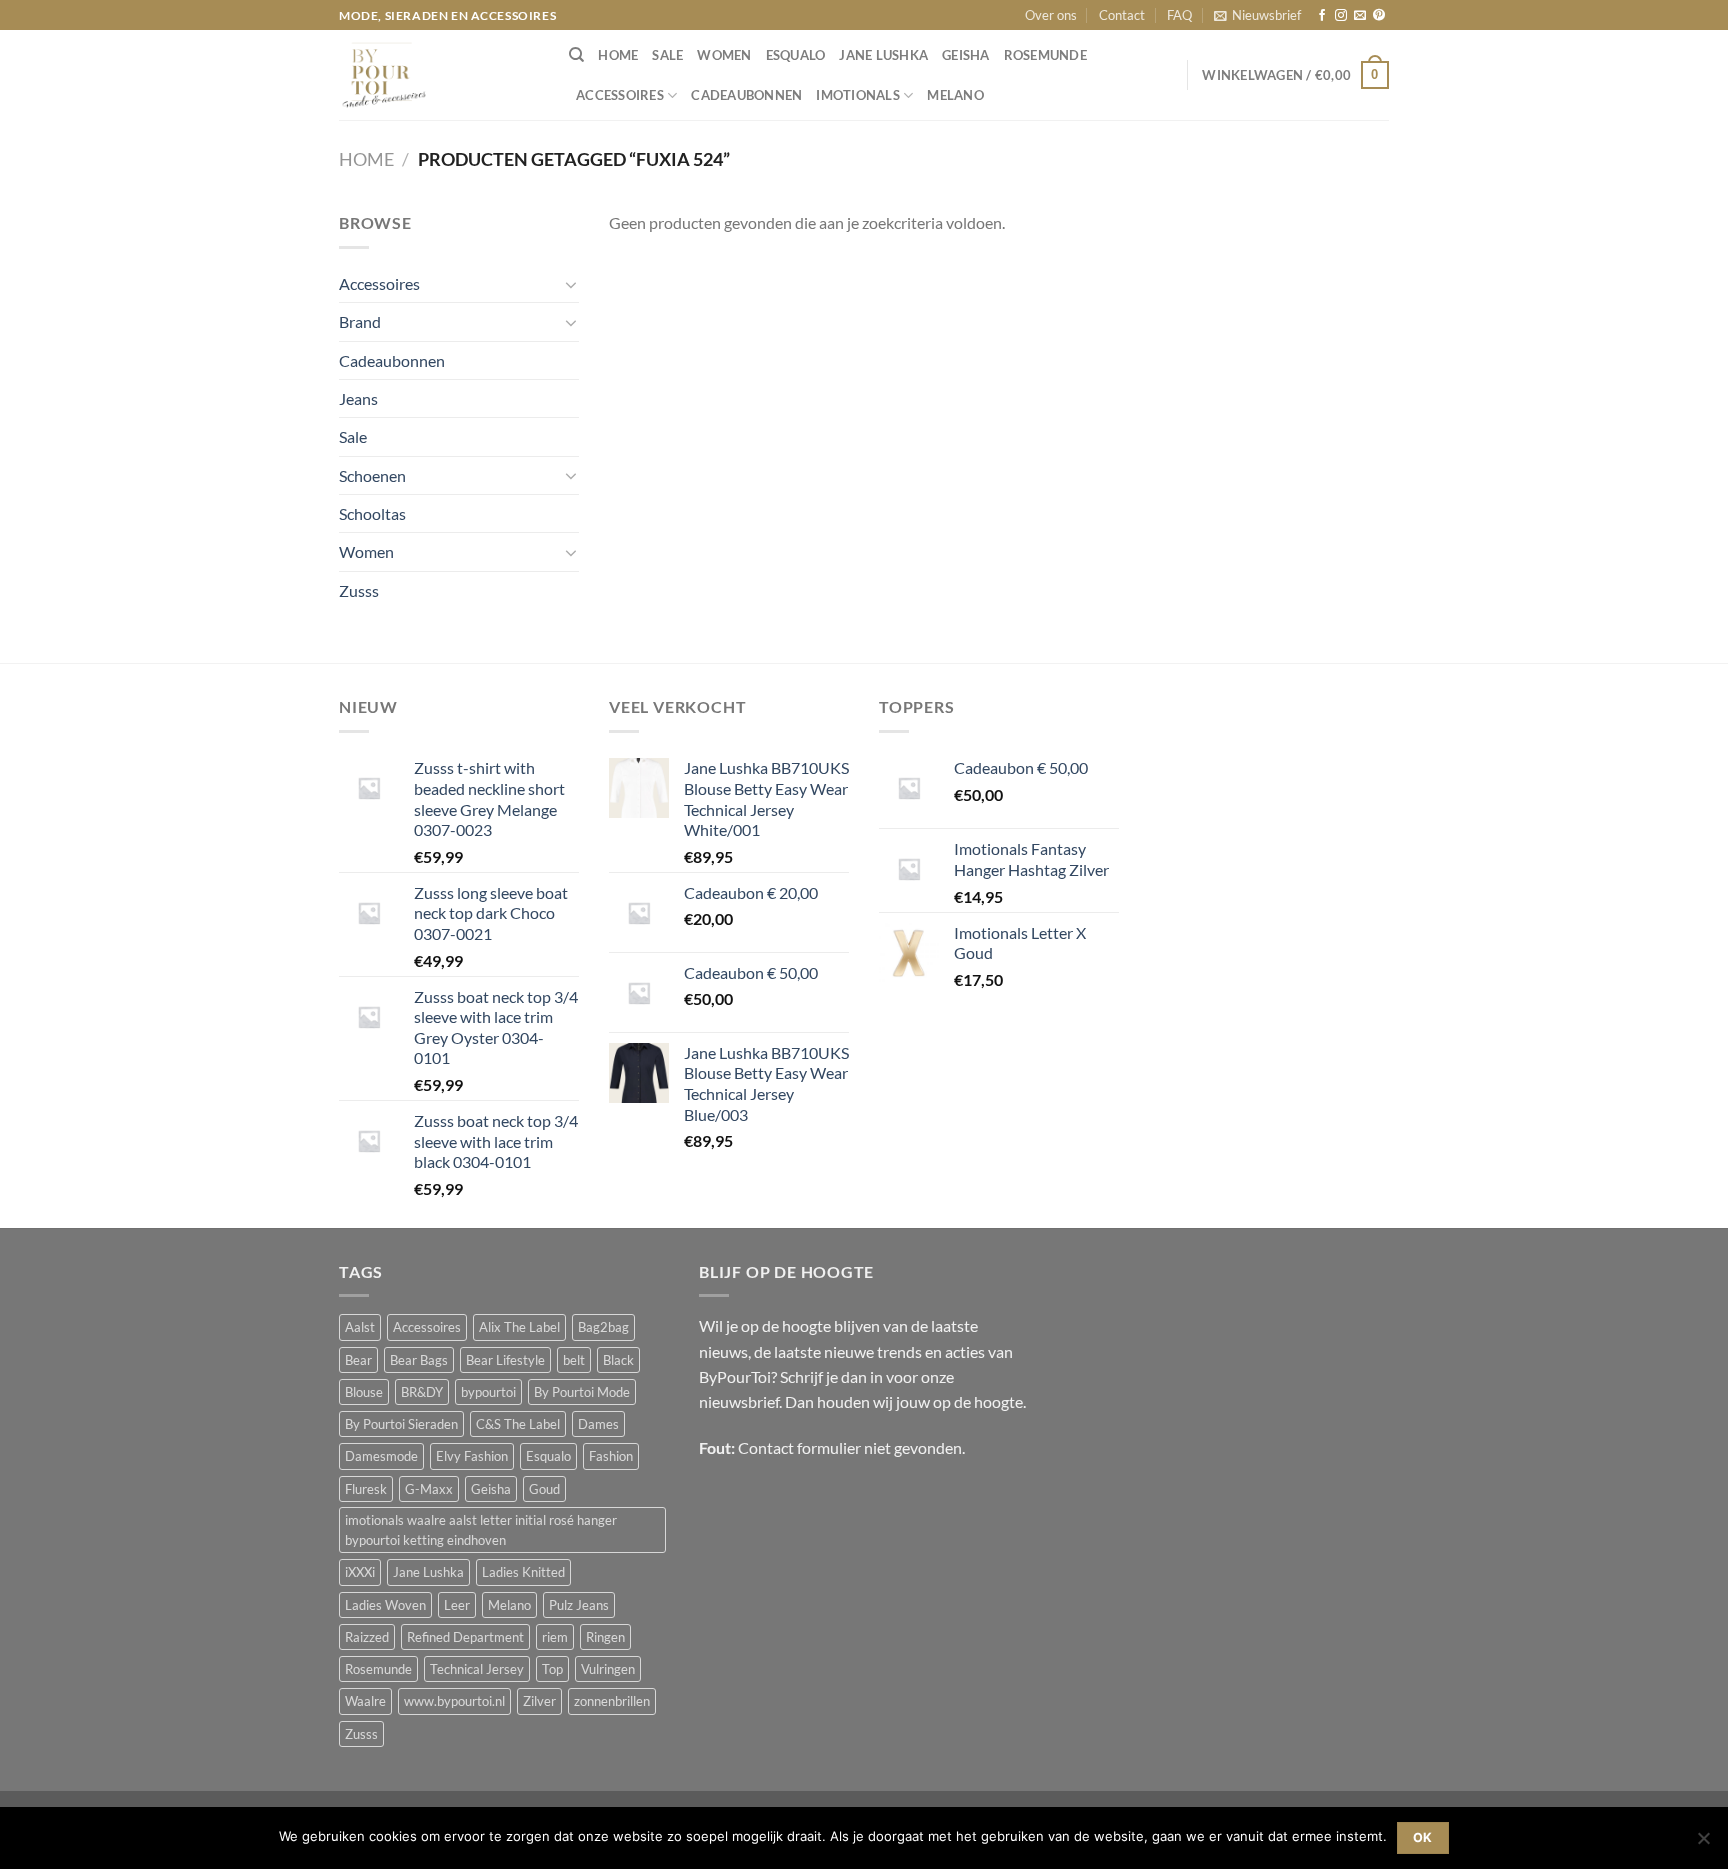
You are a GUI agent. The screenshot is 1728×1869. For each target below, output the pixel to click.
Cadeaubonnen (746, 95)
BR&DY (422, 1392)
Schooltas (372, 513)
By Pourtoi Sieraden (401, 1424)
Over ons (1051, 15)
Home (366, 159)
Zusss (359, 590)
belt (574, 1360)
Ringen (605, 1637)
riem (555, 1637)
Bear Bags (419, 1360)
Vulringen (608, 1669)
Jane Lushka (883, 55)
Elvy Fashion (472, 1456)
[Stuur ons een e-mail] (1360, 16)
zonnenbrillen (612, 1701)
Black (618, 1360)
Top (552, 1669)
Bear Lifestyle (505, 1360)
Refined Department (465, 1637)
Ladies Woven (385, 1605)
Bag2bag (603, 1327)
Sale (667, 55)
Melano (955, 95)
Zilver (539, 1701)
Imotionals (858, 95)
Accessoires (620, 95)
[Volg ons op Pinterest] (1379, 16)
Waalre (365, 1701)
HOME (618, 55)
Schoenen (372, 475)
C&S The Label (518, 1424)
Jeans (358, 398)
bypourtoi (488, 1392)
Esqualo (796, 55)
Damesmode (381, 1456)
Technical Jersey (477, 1669)
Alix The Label (519, 1327)
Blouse (364, 1392)
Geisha (966, 55)
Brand (360, 321)
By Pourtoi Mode (582, 1392)
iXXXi (360, 1572)
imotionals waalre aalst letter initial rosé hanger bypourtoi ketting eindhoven (481, 1530)
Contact (1122, 15)
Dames (598, 1424)
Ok (1423, 1837)
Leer (457, 1605)
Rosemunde (1045, 55)
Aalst (360, 1327)
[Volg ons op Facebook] (1322, 16)
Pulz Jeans (579, 1605)
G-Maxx (429, 1489)
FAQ (1179, 15)
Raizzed (367, 1637)
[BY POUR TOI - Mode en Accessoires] (439, 75)
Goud (544, 1489)
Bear (358, 1360)
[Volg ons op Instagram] (1341, 16)
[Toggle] (571, 284)
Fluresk (366, 1489)
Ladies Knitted (523, 1572)
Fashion (611, 1456)
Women (724, 55)
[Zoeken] (576, 55)
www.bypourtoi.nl (454, 1701)
